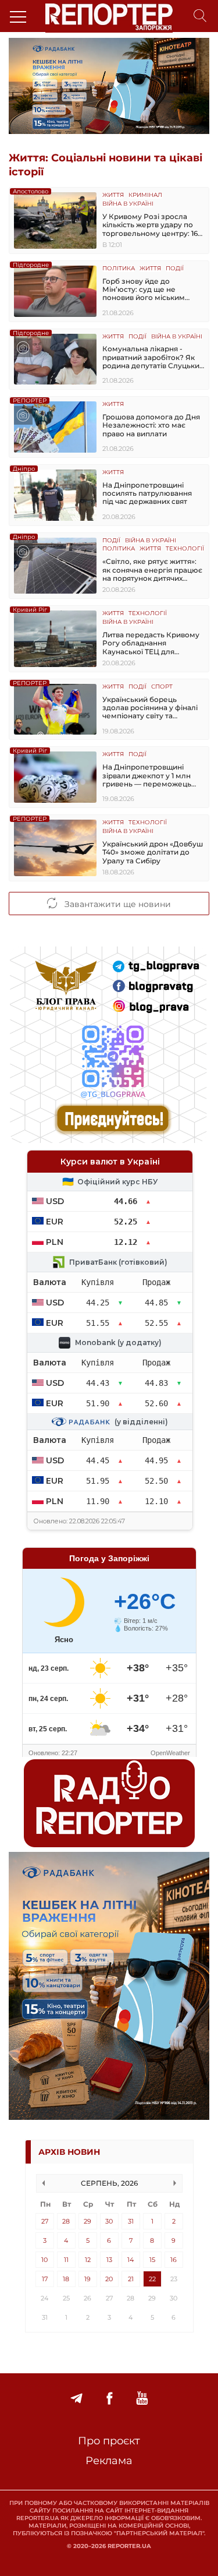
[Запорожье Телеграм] (76, 2399)
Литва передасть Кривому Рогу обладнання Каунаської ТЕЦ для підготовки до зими (151, 643)
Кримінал (145, 195)
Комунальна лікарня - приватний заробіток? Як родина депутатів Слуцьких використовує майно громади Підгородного (153, 357)
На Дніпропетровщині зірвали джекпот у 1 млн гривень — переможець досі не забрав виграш (147, 776)
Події (175, 269)
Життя (113, 195)
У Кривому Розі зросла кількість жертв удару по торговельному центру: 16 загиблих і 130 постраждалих (150, 225)
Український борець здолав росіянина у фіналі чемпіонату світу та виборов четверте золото (150, 708)
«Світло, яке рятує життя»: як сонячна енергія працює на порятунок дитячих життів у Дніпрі (152, 570)
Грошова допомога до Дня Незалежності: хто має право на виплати (151, 426)
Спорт (162, 687)
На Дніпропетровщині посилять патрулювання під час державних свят (147, 494)
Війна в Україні (128, 204)
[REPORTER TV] (142, 2399)
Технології (185, 549)
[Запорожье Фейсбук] (109, 2399)
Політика (119, 269)
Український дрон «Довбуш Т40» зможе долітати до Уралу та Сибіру (153, 853)
